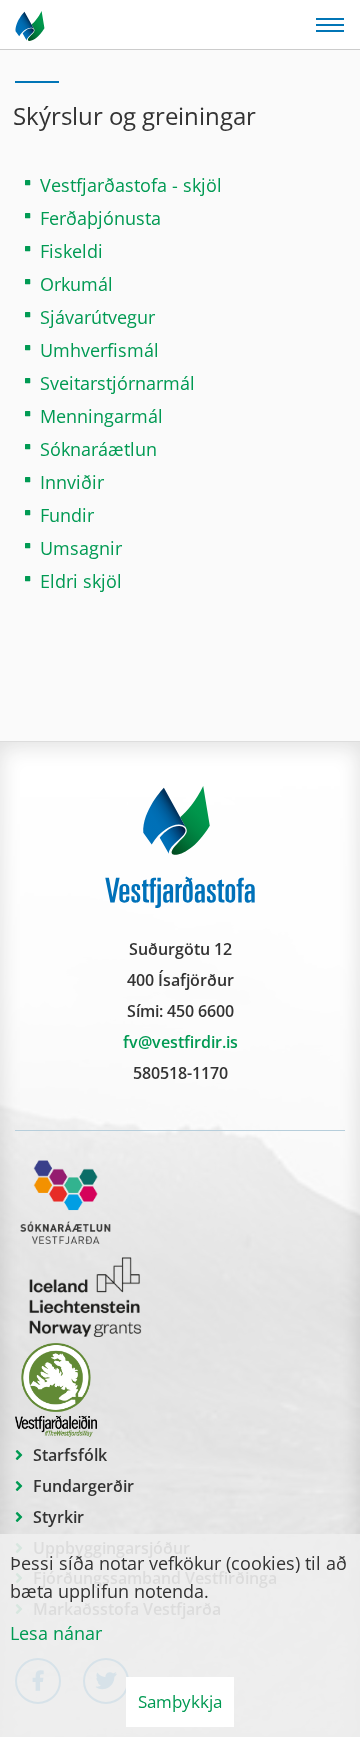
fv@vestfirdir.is (180, 1042)
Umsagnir (81, 548)
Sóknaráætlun (98, 449)
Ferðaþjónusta (100, 218)
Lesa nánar (56, 1633)
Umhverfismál (99, 350)
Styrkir (58, 1517)
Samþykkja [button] (180, 1701)
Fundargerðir (83, 1486)
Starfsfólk (70, 1455)
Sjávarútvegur (97, 317)
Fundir (67, 515)
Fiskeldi (71, 251)
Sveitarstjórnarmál (117, 383)
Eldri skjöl (81, 581)
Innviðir (72, 482)
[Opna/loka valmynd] (330, 25)
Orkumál (76, 284)
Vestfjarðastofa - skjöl (131, 185)
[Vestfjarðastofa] (31, 25)
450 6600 (200, 1011)
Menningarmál (101, 416)
